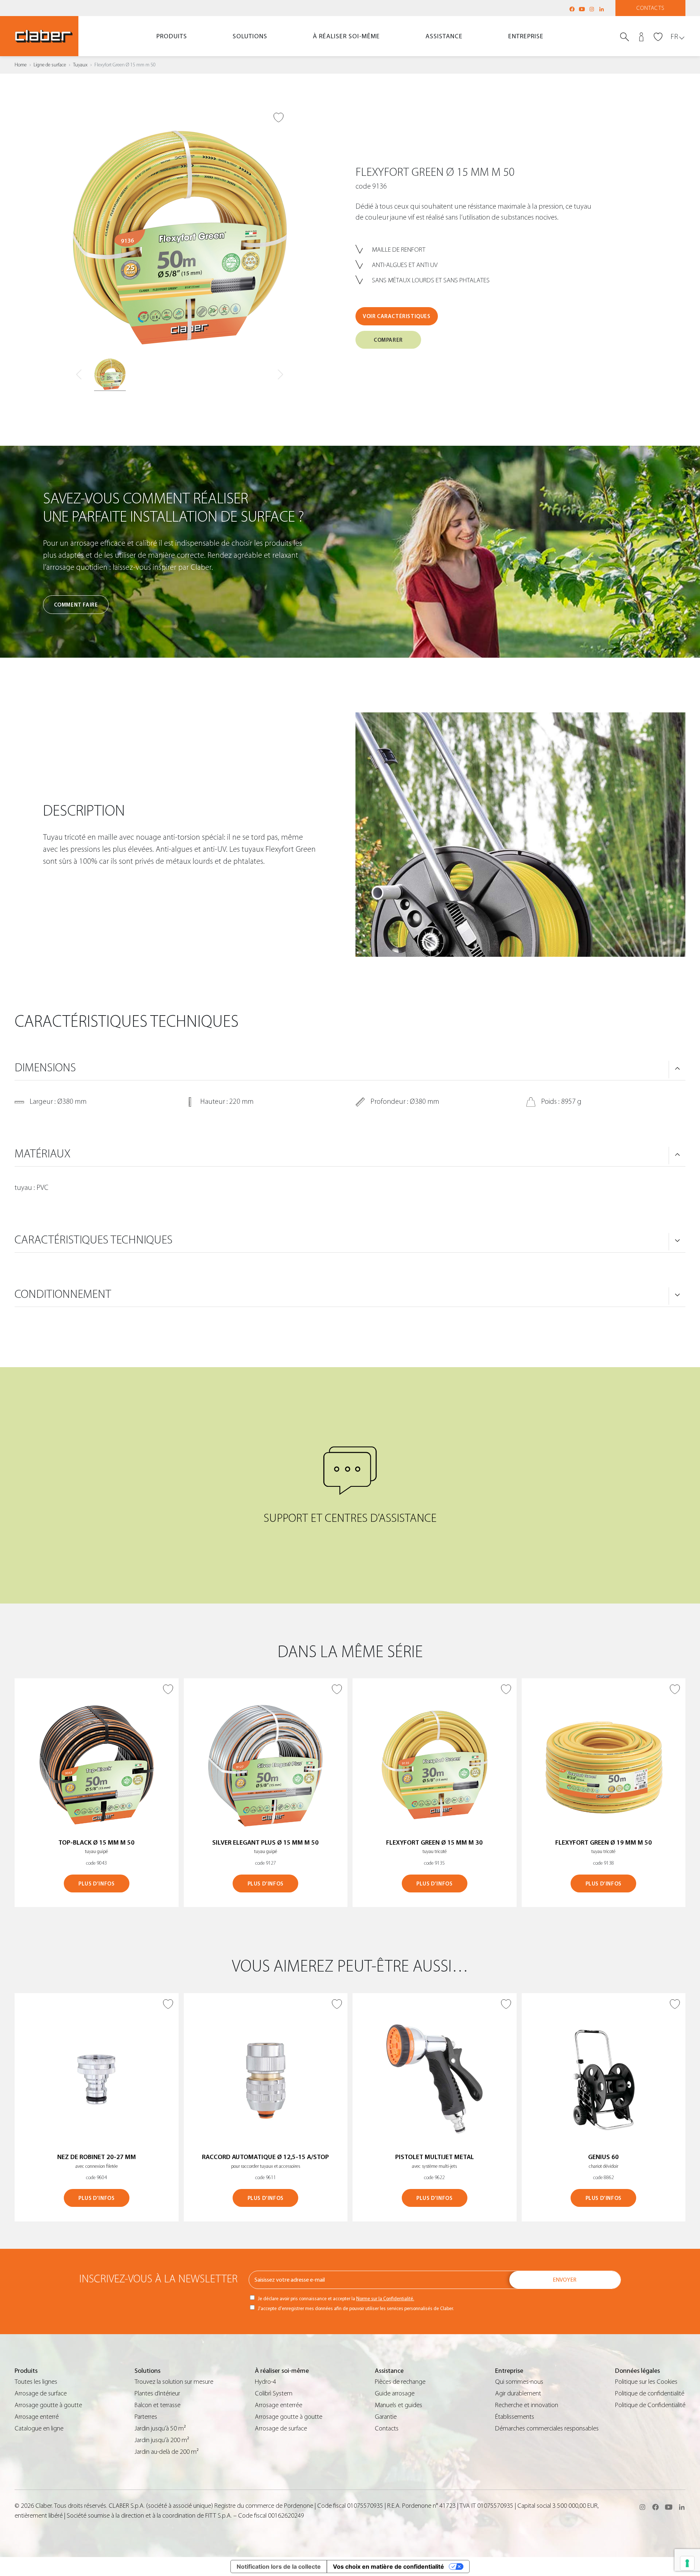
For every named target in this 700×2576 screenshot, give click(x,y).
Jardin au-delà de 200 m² (167, 2452)
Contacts (651, 8)
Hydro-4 (265, 2382)
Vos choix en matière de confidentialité (388, 2567)
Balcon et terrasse (157, 2405)
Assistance (444, 36)
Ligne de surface (50, 65)
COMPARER (388, 340)
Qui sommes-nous (519, 2382)
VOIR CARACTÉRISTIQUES (397, 316)
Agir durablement (518, 2393)
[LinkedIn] (602, 9)
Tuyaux (80, 65)
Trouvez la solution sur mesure (174, 2382)
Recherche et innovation (527, 2405)
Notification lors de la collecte (279, 2567)
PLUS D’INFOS (96, 1884)
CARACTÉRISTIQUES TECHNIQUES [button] (94, 1240)
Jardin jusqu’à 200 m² (162, 2440)
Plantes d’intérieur (157, 2393)
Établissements (515, 2417)
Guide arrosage (395, 2393)
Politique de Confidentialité (650, 2405)
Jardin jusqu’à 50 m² (160, 2428)
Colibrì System (274, 2393)
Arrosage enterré (37, 2417)
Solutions (250, 36)
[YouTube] (582, 9)
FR (674, 37)
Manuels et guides (398, 2405)
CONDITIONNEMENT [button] (63, 1294)
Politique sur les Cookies (646, 2382)
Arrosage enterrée (279, 2405)
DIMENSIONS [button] (45, 1068)
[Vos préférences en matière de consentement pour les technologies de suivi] (687, 2563)
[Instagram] (592, 9)
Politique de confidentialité (650, 2393)
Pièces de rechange (400, 2382)
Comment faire (76, 605)
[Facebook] (572, 9)
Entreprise (526, 36)
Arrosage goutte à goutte (48, 2405)
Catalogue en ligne (39, 2428)
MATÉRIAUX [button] (42, 1154)
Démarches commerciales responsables (547, 2428)
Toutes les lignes (36, 2382)
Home (21, 65)
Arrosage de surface (41, 2393)
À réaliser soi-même (346, 36)
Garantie (386, 2417)
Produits (172, 36)
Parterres (146, 2417)
